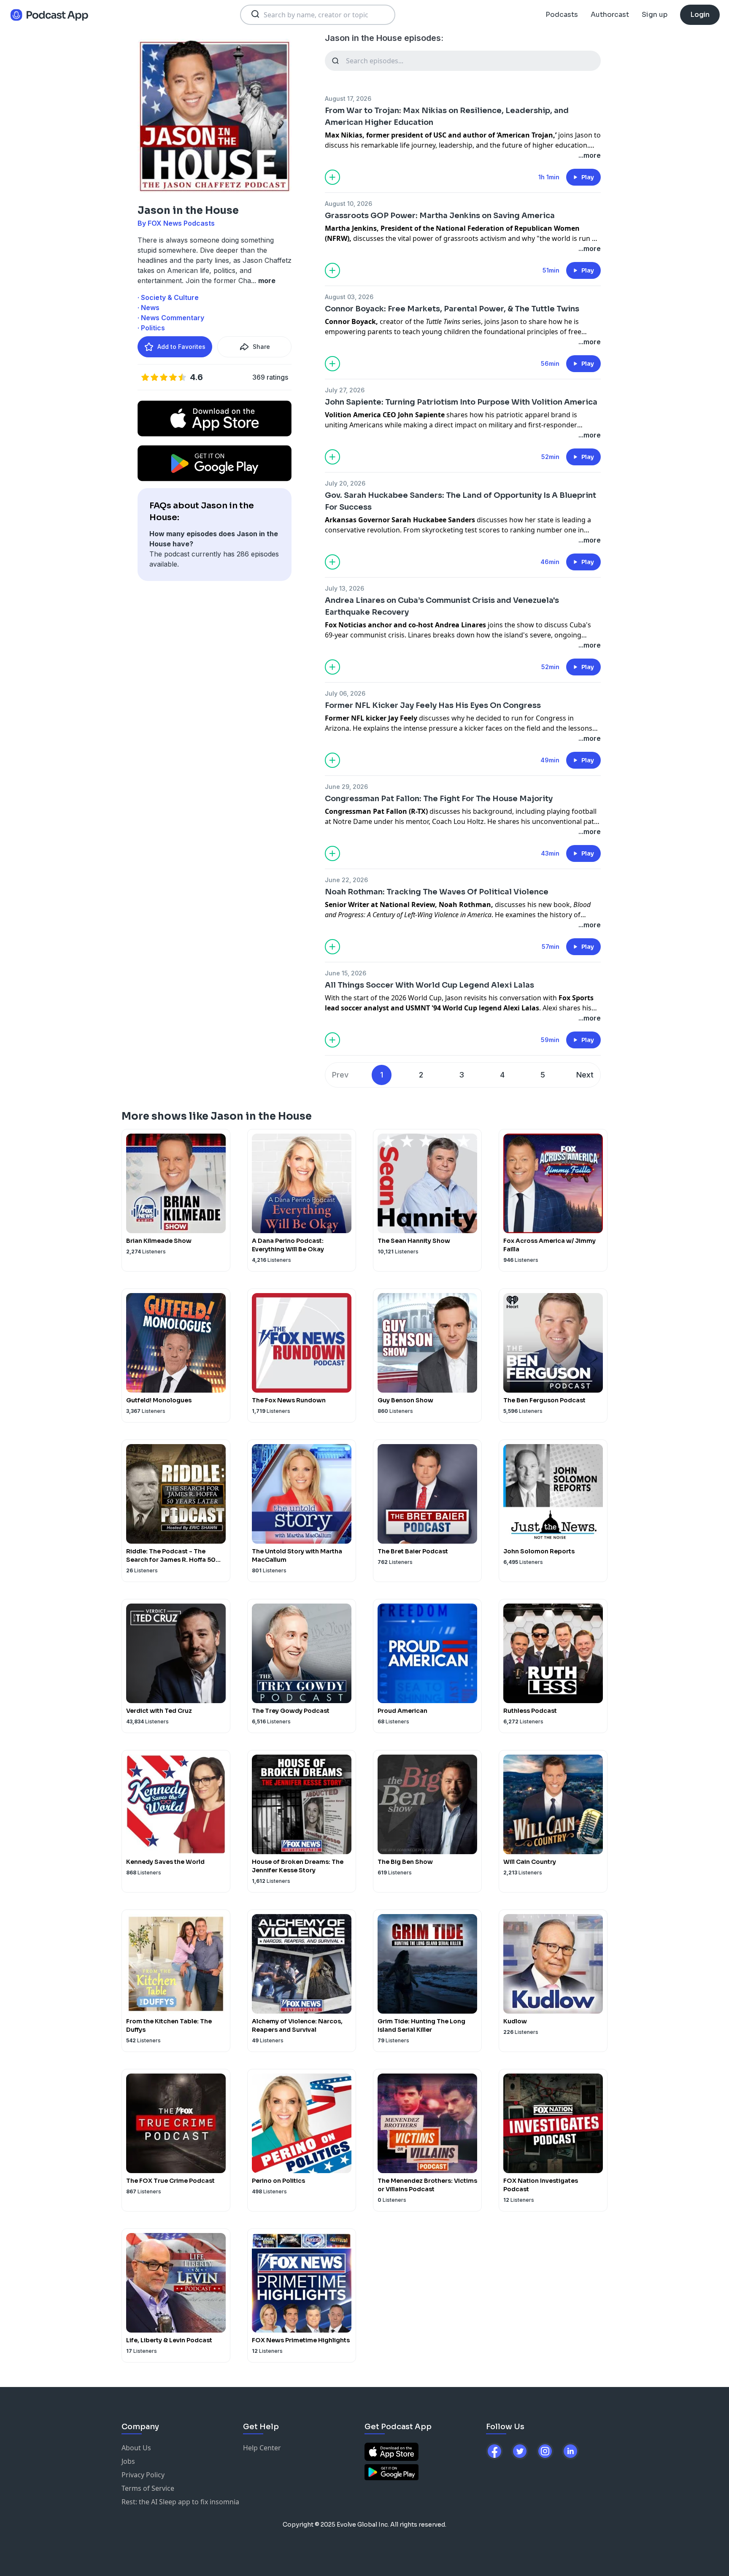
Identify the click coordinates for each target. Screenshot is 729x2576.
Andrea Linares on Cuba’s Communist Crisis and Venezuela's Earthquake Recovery (442, 606)
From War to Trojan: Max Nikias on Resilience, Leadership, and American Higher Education (447, 116)
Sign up (655, 15)
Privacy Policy (143, 2475)
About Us (136, 2448)
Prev (340, 1075)
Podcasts (562, 15)
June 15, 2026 (346, 973)
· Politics (151, 328)
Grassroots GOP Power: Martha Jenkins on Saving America (440, 216)
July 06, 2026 (345, 693)
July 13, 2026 (344, 588)
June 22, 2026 (346, 880)
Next (585, 1075)
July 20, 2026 (345, 483)
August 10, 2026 (348, 204)
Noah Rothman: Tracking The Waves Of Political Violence (437, 892)
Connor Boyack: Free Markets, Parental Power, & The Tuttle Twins (452, 309)
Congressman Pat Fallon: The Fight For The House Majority (439, 799)
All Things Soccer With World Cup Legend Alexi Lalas (429, 985)
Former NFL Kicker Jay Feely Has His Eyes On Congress (433, 705)
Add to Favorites (181, 347)
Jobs (128, 2461)
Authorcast (610, 15)
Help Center (262, 2448)
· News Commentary (171, 318)
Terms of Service (148, 2488)
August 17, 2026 (348, 99)
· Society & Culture (168, 297)
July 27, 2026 (345, 390)
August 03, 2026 (349, 297)
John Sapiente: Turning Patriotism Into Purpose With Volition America (461, 402)
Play (588, 177)
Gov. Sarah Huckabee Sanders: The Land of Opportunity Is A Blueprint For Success (460, 501)
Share (261, 347)
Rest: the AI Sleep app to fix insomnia (180, 2502)
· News (148, 308)
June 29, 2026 (346, 787)
